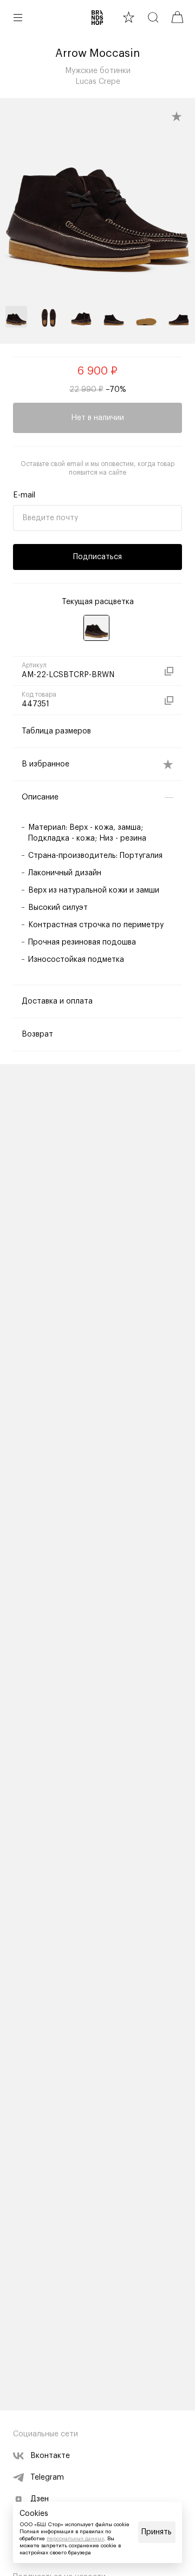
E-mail (24, 495)
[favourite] (129, 17)
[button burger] (18, 17)
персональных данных (75, 2539)
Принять (157, 2532)
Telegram (47, 2477)
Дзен (40, 2499)
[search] (153, 17)
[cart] (177, 17)
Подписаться (97, 557)
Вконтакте (50, 2456)
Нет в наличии (97, 418)
